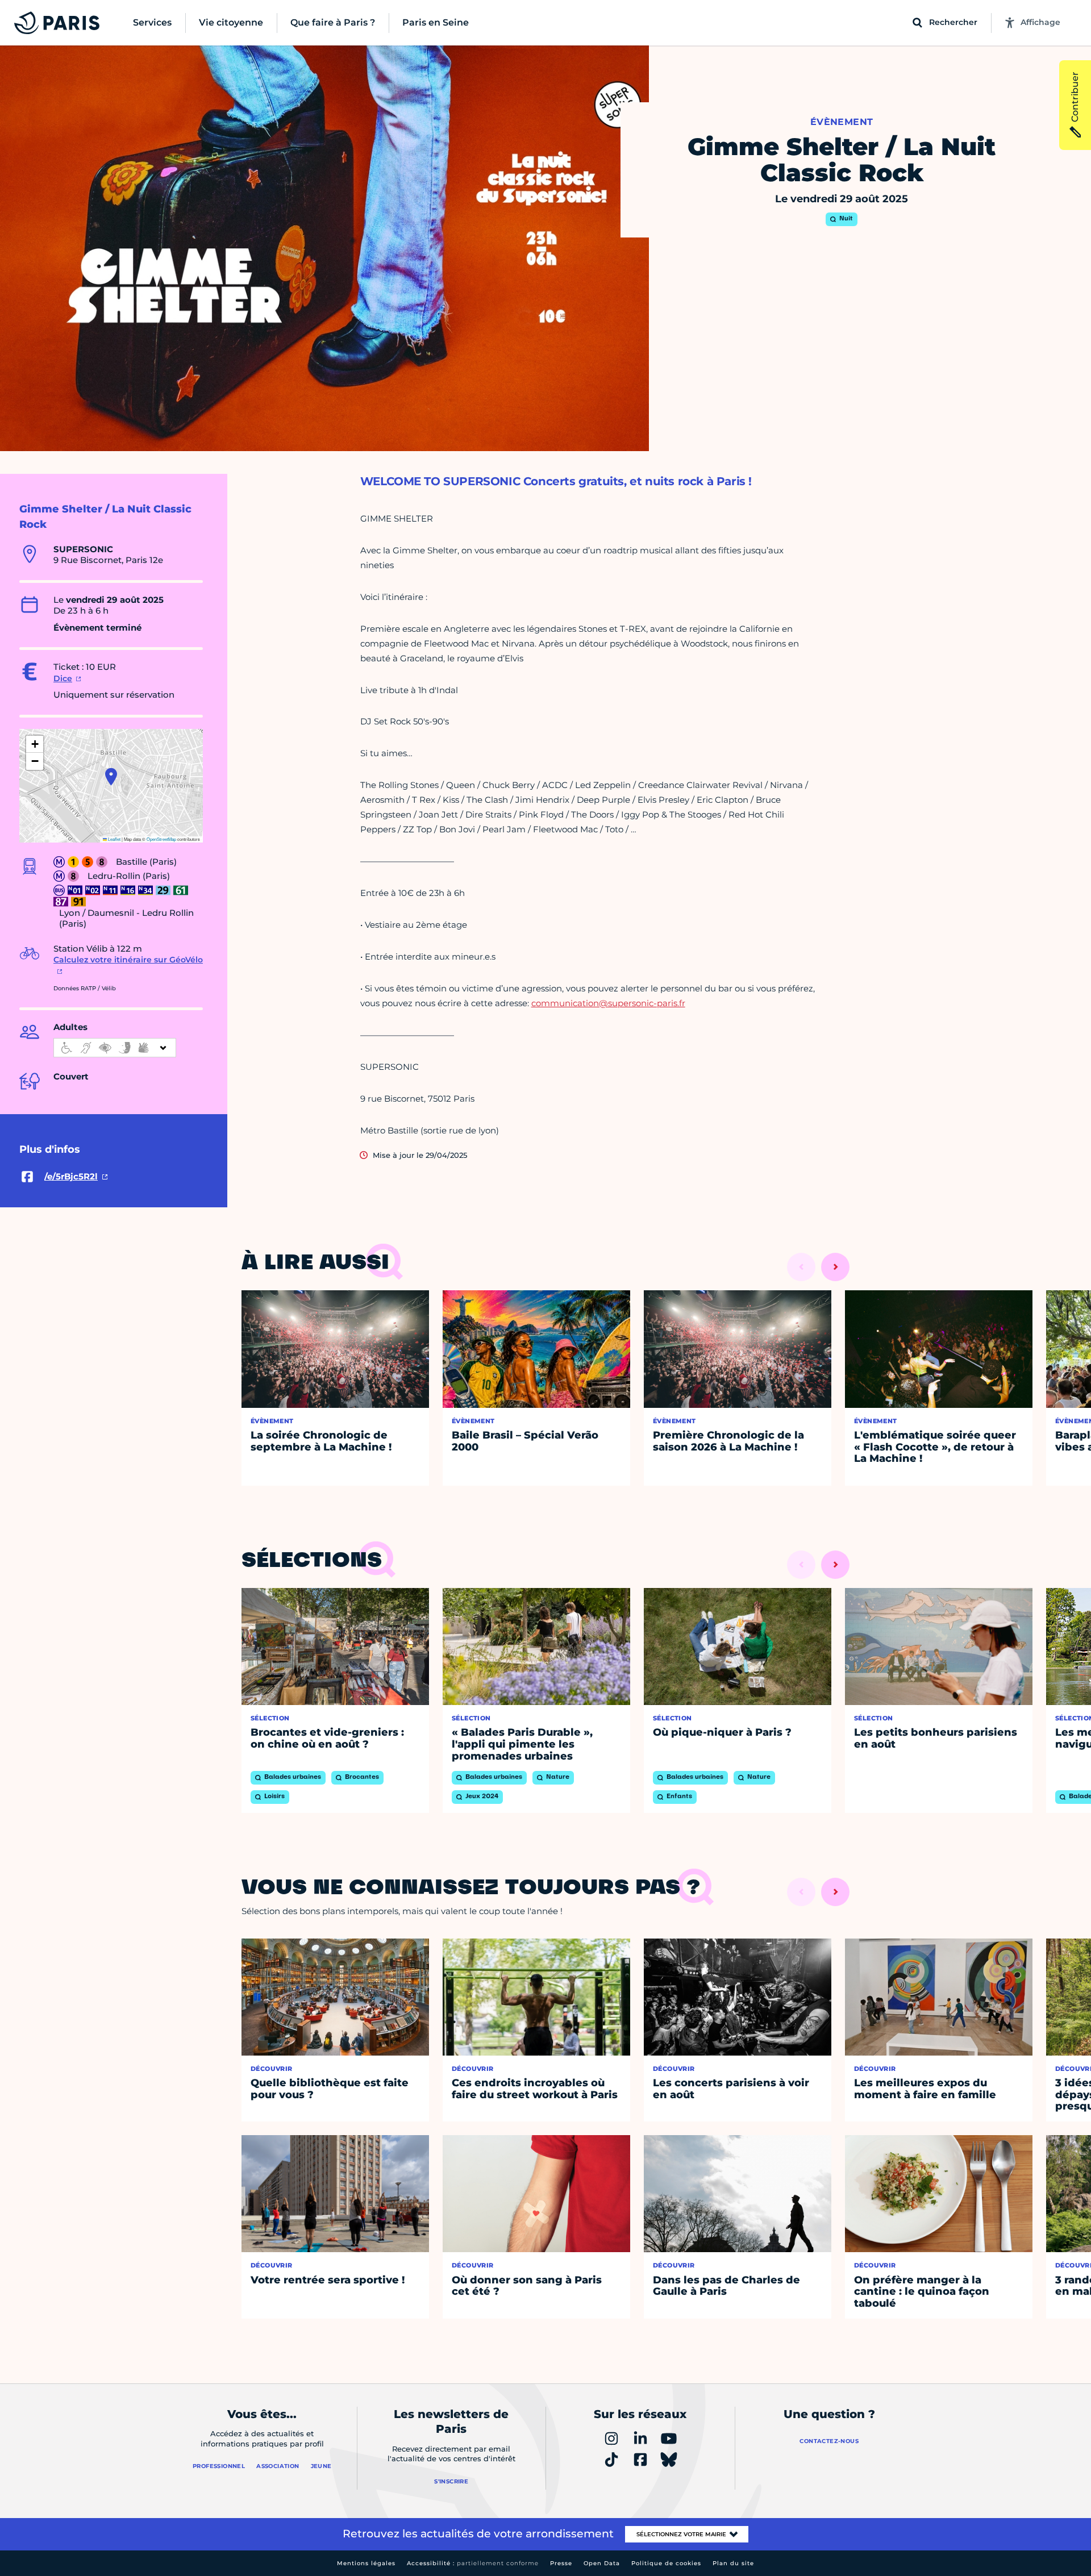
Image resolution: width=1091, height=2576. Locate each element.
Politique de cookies (666, 2563)
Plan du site (733, 2563)
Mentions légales (366, 2563)
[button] (111, 777)
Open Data (602, 2563)
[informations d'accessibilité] (115, 1048)
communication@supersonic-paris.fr (608, 1003)
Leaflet (114, 839)
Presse (561, 2563)
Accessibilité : (473, 2563)
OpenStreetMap (161, 839)
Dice (63, 678)
